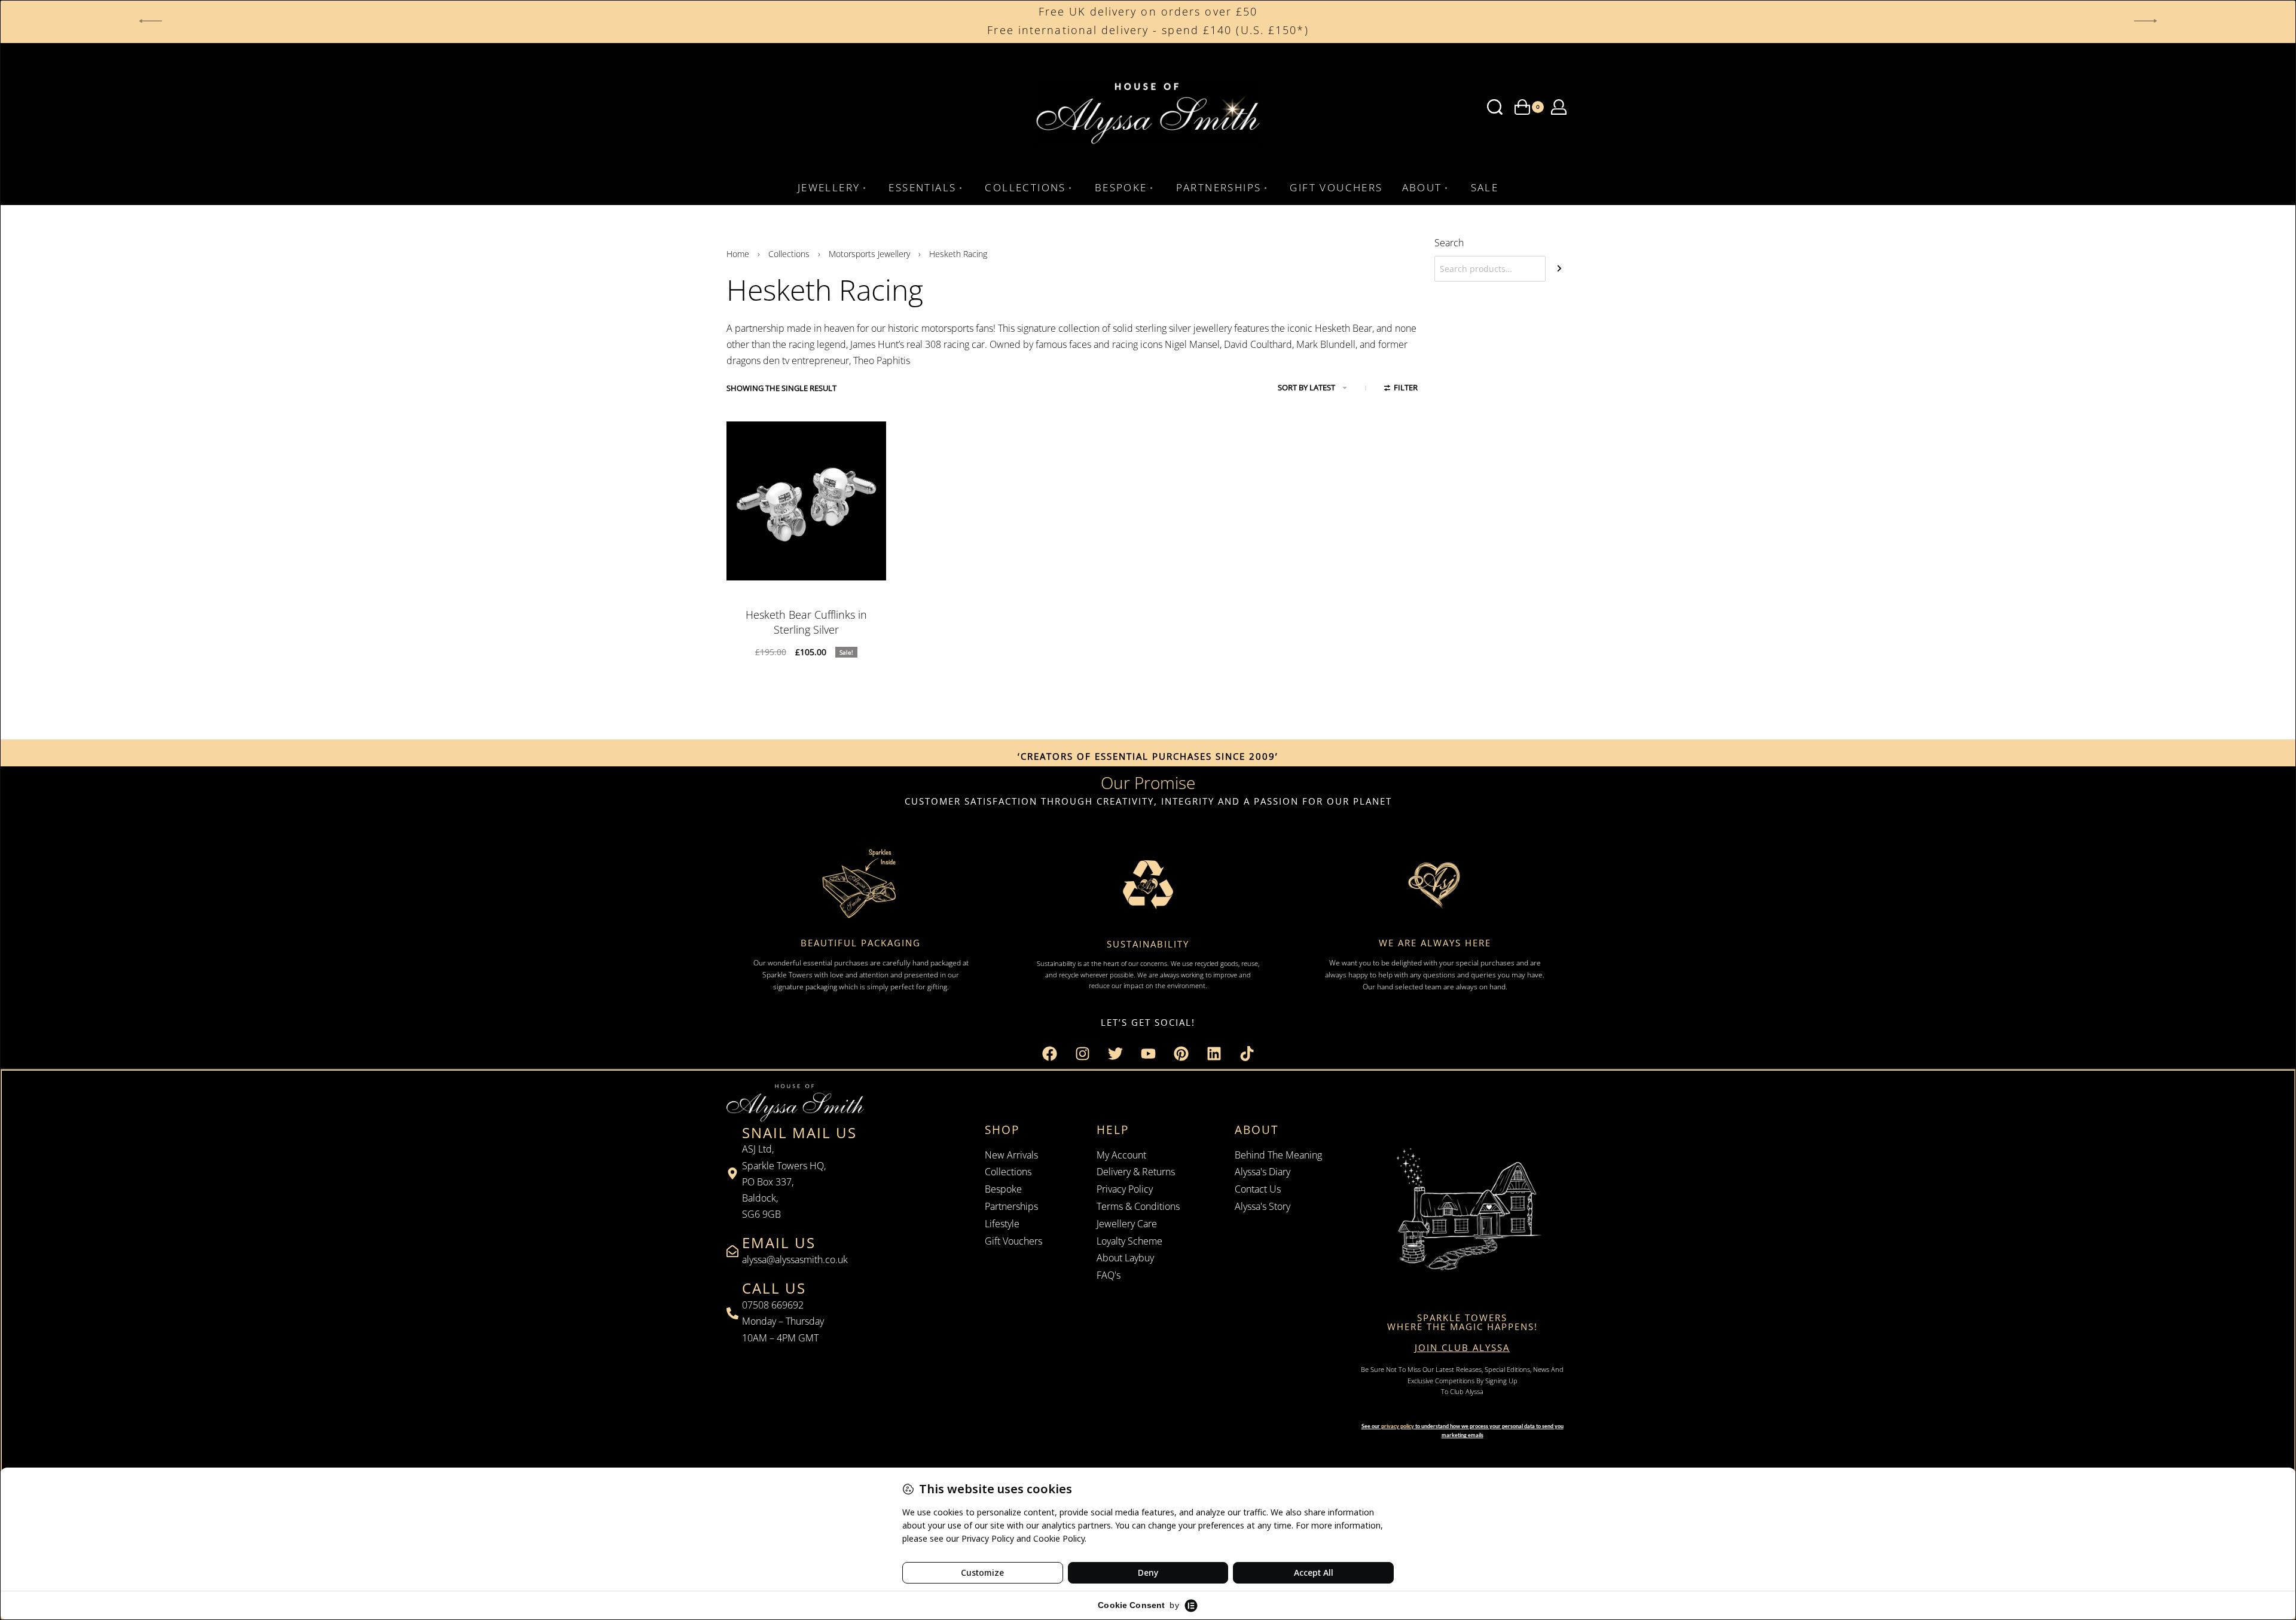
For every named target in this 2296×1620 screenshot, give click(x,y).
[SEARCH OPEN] (1495, 107)
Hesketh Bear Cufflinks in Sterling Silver (806, 622)
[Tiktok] (1247, 1054)
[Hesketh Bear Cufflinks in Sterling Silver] (806, 501)
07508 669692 (773, 1305)
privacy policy (1398, 1426)
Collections (789, 254)
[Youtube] (1148, 1054)
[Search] (1559, 269)
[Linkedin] (1214, 1054)
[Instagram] (1082, 1054)
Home (738, 254)
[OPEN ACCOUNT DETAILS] (1559, 107)
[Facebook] (1049, 1054)
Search (1449, 243)
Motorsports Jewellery (869, 254)
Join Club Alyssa (1462, 1347)
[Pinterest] (1181, 1054)
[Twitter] (1115, 1054)
